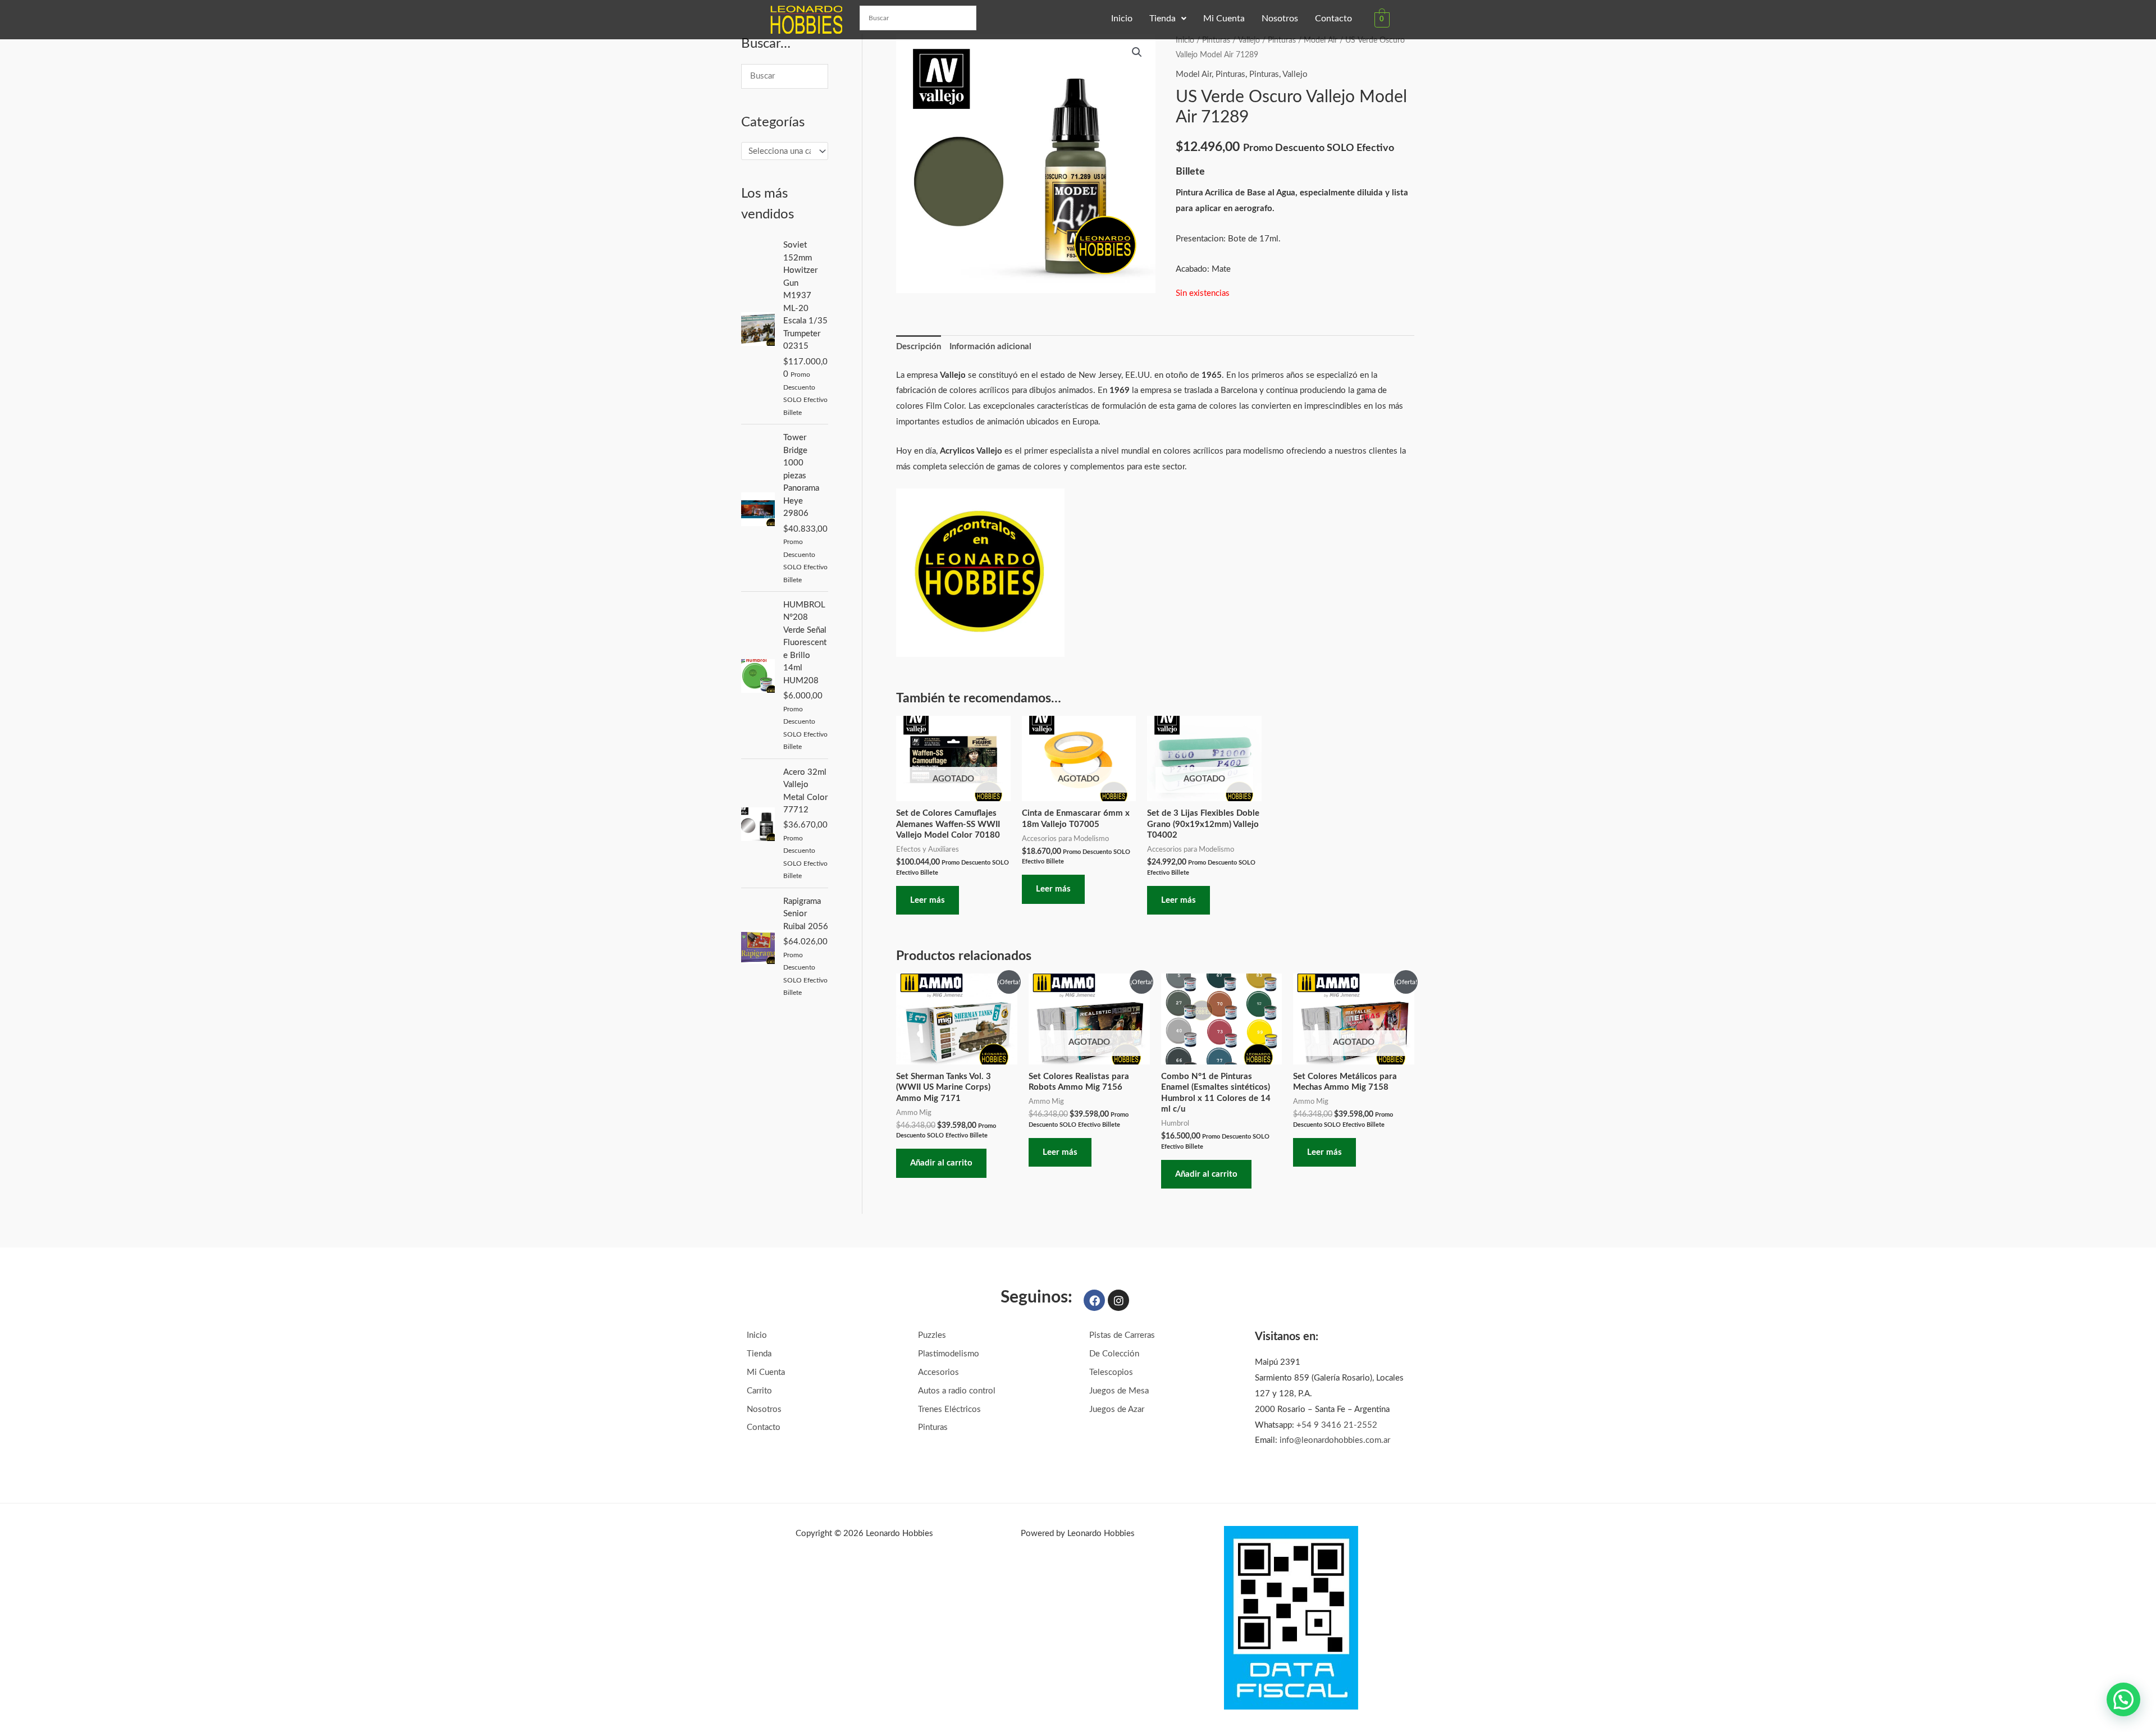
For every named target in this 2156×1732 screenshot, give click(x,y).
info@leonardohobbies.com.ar (1335, 1440)
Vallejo (1249, 40)
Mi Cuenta (1224, 19)
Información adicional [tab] (990, 347)
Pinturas (1216, 40)
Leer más (928, 900)
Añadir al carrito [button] (941, 1163)
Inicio (1122, 19)
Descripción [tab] (919, 347)
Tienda (1162, 19)
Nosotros (1280, 19)
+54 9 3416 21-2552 (1337, 1425)
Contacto (1333, 19)
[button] (1168, 19)
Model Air (1321, 40)
